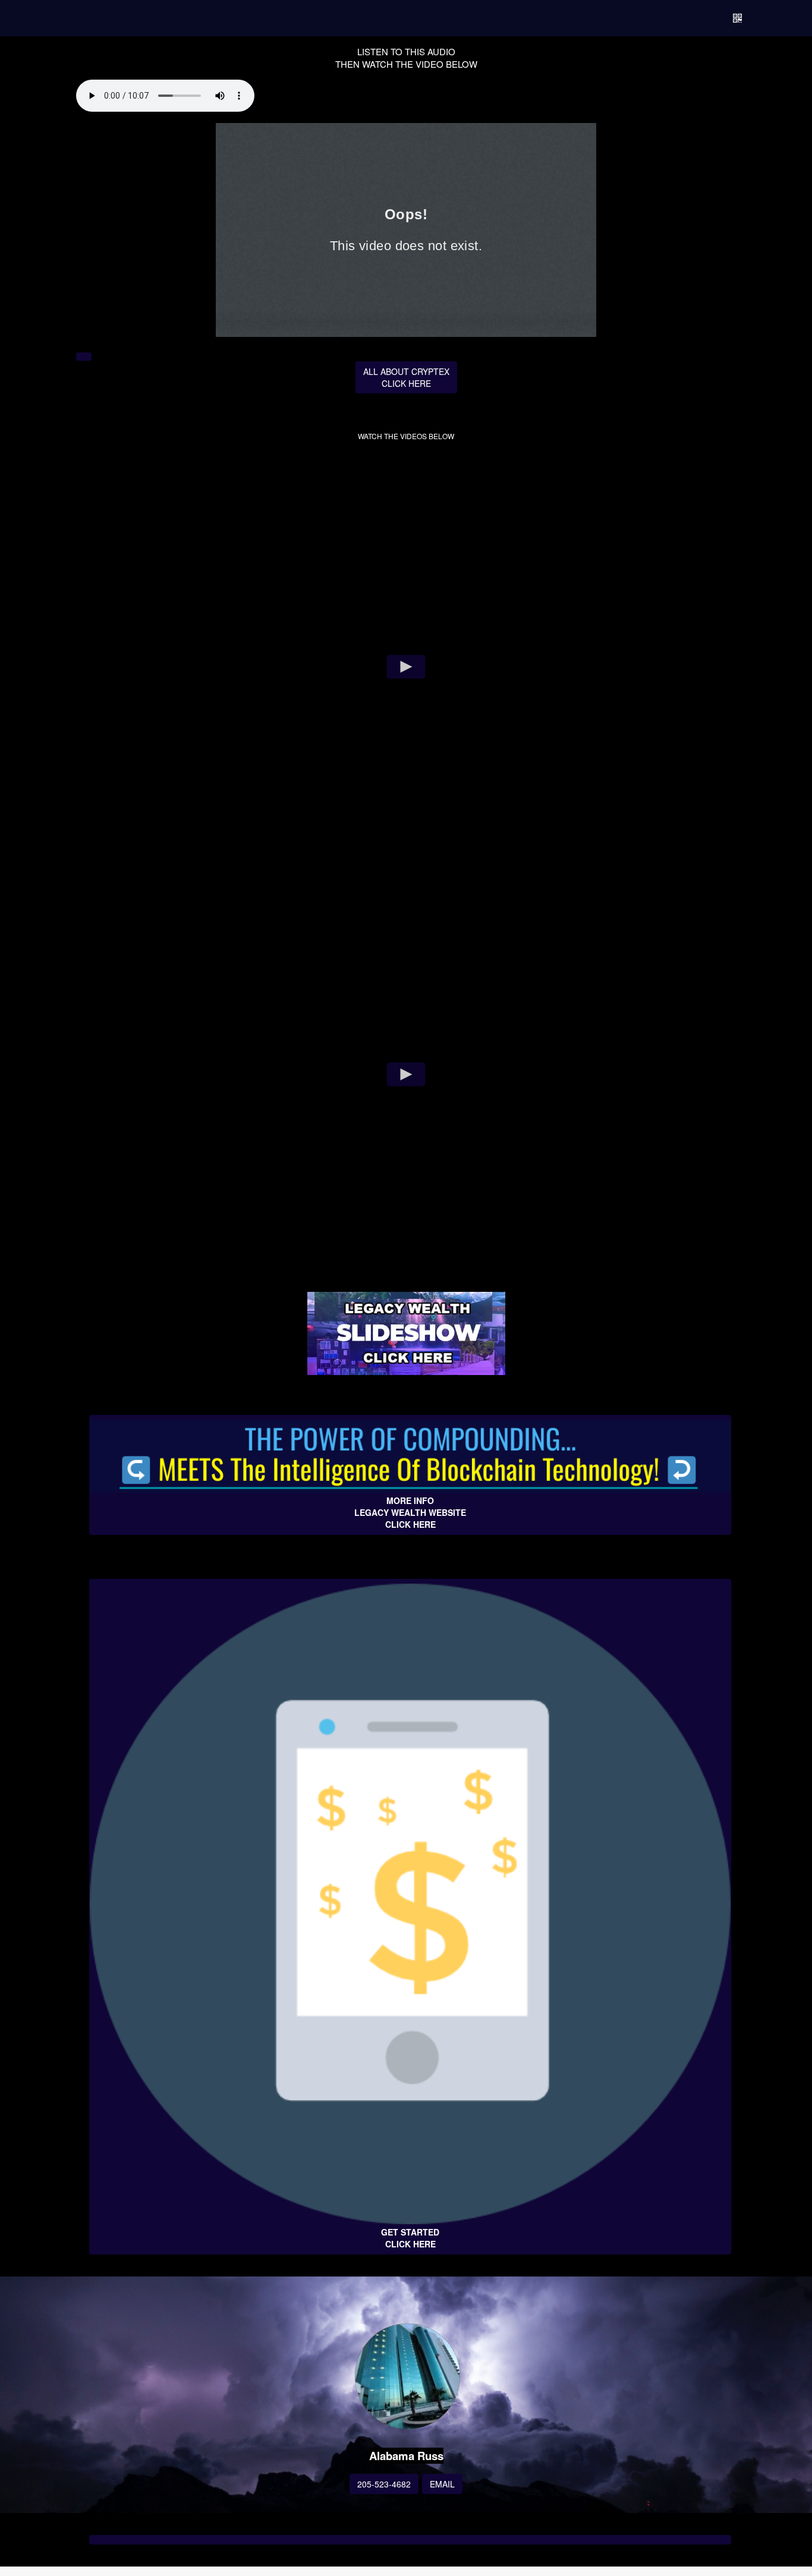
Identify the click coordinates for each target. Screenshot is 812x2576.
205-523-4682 (384, 2484)
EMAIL (442, 2484)
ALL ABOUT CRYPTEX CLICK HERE (406, 377)
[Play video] (406, 667)
